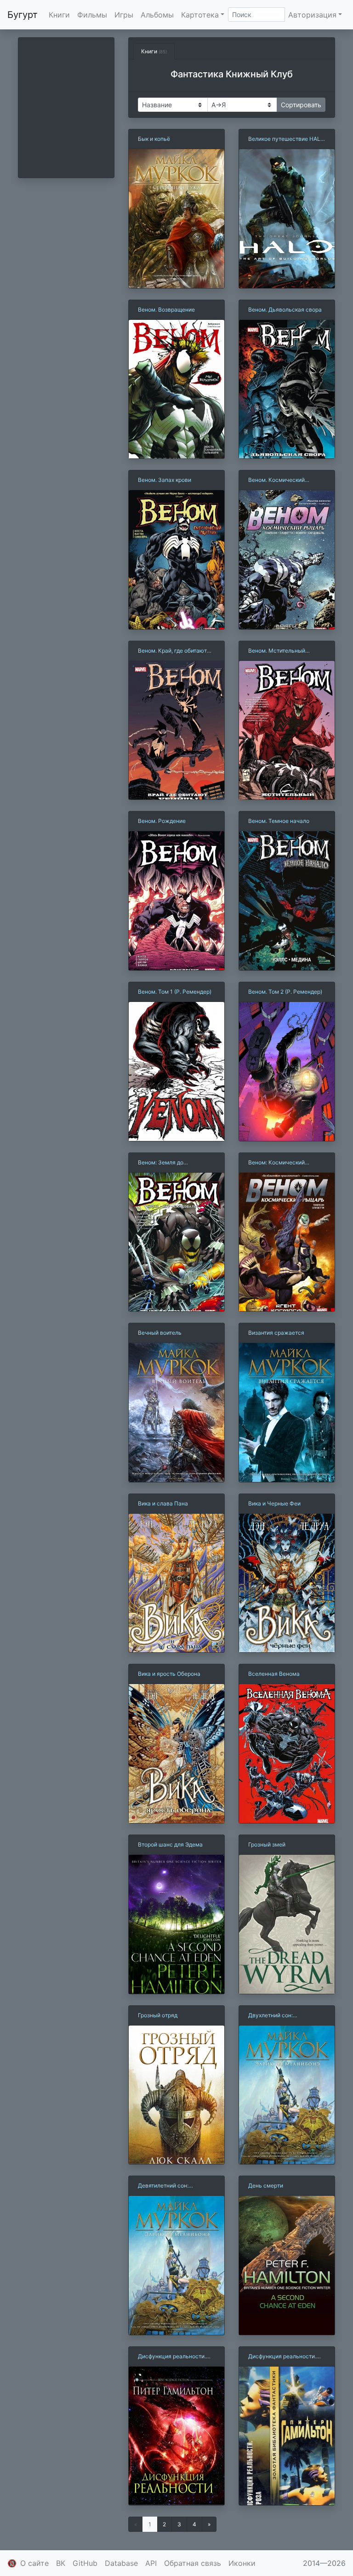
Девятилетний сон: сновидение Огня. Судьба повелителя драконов (173, 2186)
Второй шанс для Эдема (170, 1844)
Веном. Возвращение (166, 310)
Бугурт (23, 15)
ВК (61, 2563)
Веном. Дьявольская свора (285, 310)
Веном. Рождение (162, 821)
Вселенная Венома (274, 1674)
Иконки (242, 2563)
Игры (124, 15)
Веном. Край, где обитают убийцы (172, 651)
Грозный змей (267, 1844)
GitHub (85, 2563)
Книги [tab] (154, 51)
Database (121, 2563)
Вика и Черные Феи (274, 1503)
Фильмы (92, 15)
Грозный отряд (158, 2015)
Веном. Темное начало (279, 821)
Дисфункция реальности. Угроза (282, 2357)
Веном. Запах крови (165, 480)
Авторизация (312, 15)
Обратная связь (193, 2563)
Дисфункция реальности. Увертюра (172, 2357)
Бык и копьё (154, 139)
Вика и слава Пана (163, 1503)
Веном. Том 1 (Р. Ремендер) (175, 992)
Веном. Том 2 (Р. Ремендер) (285, 992)
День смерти (266, 2185)
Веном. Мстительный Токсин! (277, 651)
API (151, 2563)
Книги (59, 15)
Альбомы (157, 15)
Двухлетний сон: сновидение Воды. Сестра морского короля (283, 2016)
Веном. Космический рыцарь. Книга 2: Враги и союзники (282, 480)
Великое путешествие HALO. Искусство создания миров (287, 139)
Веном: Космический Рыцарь (276, 1163)
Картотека (200, 15)
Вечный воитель (160, 1333)
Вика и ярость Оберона (169, 1674)
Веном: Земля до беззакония (161, 1163)
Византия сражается (276, 1333)
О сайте (34, 2563)
